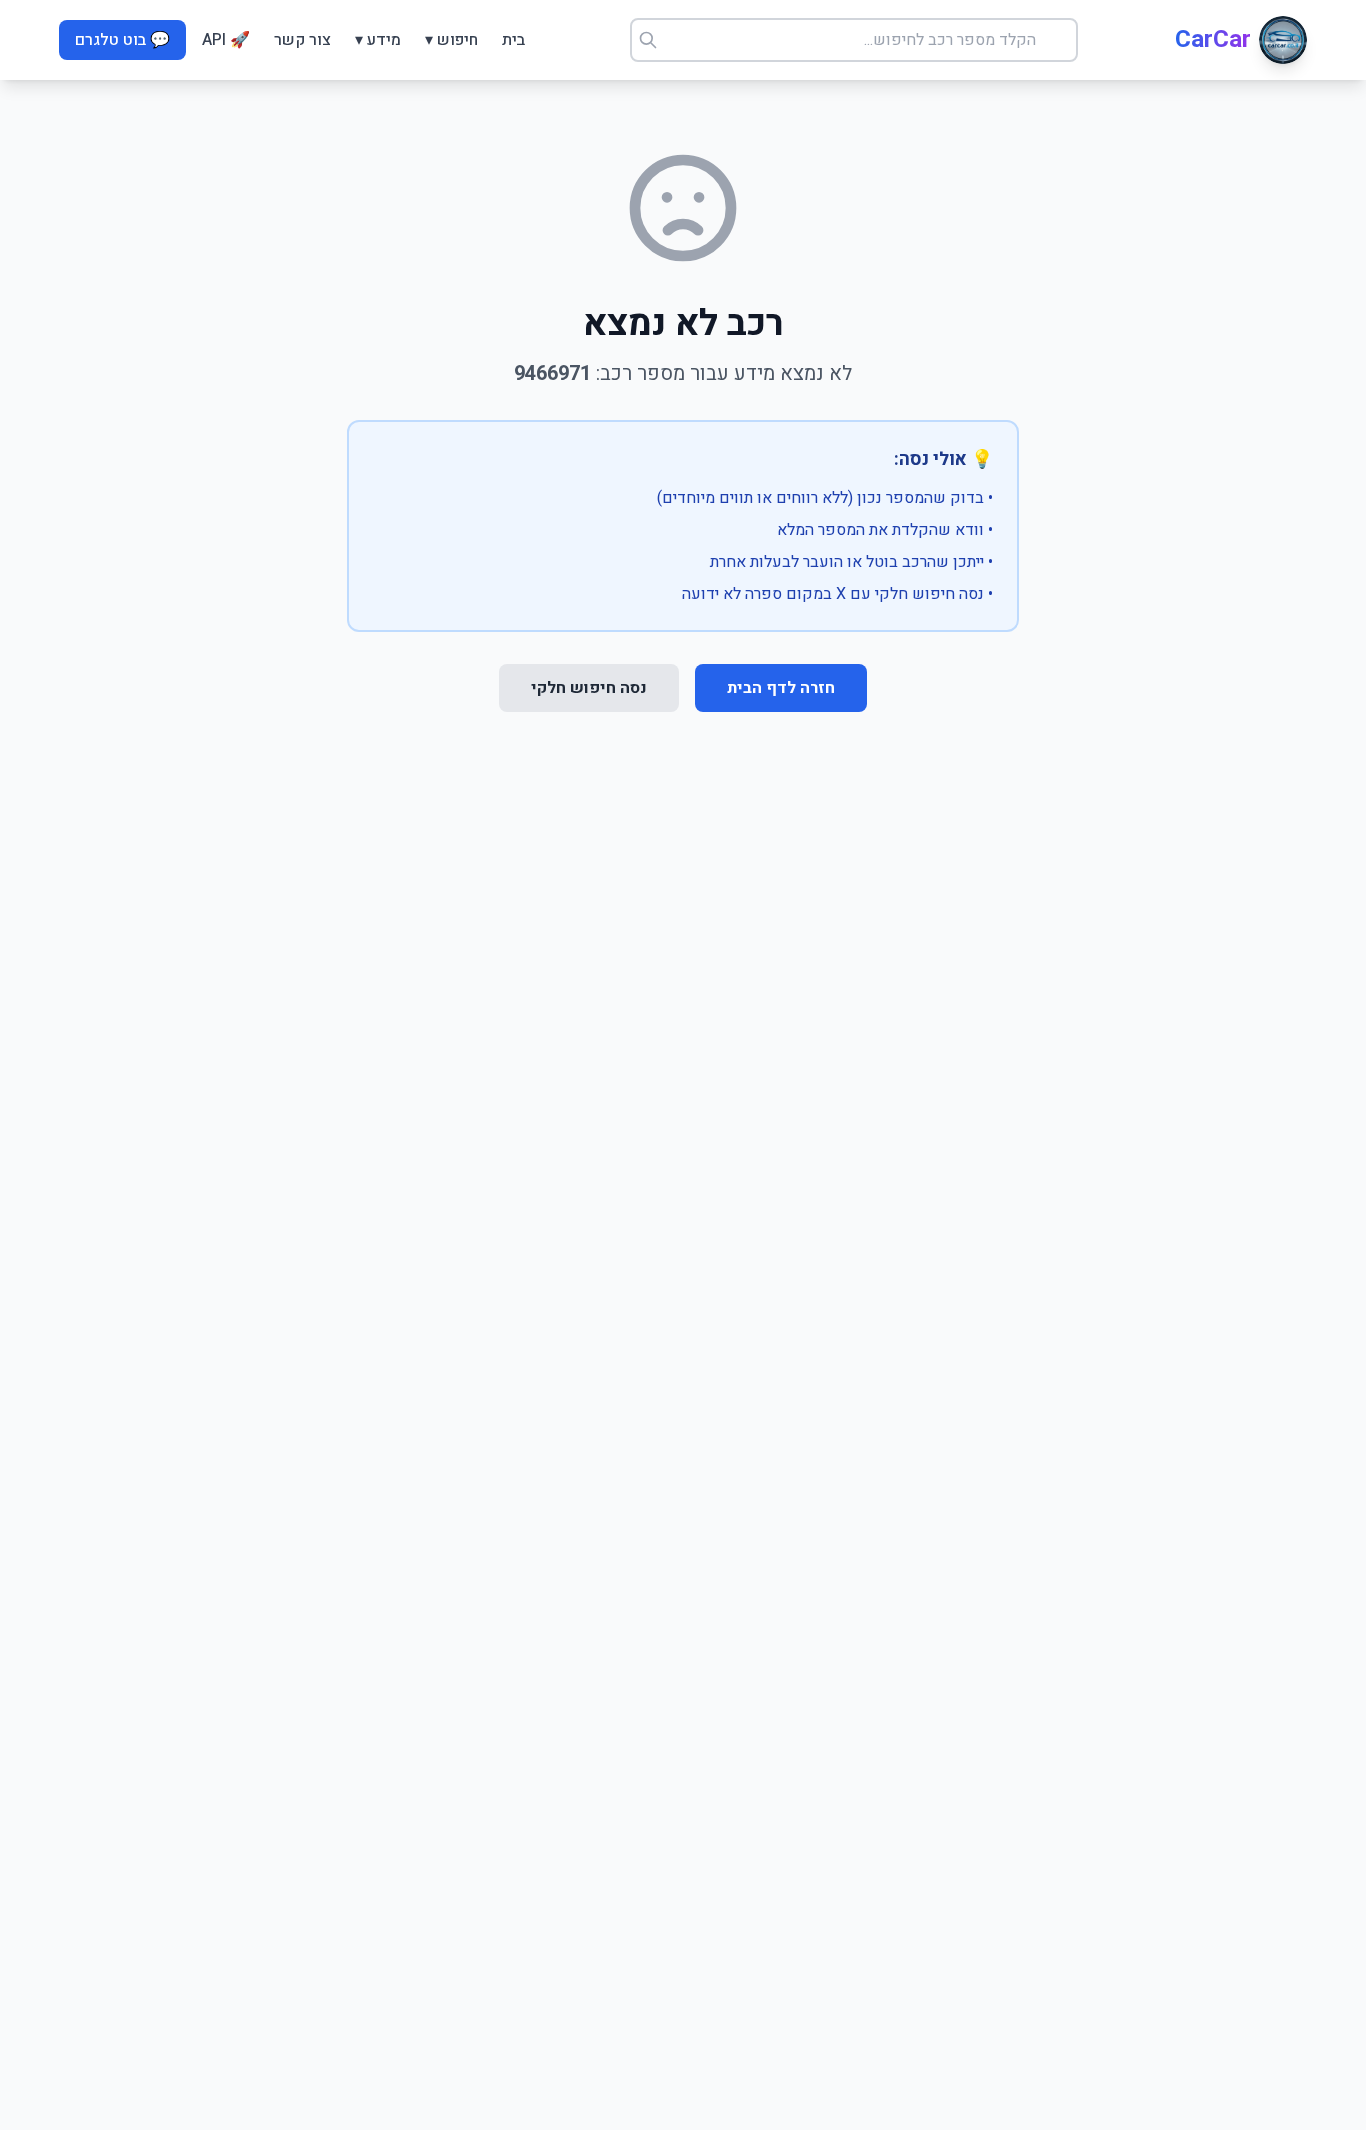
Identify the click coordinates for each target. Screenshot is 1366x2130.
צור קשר (302, 40)
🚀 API (226, 40)
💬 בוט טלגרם (122, 40)
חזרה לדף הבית (781, 688)
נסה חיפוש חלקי (589, 688)
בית (513, 40)
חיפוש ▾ (451, 40)
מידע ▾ (378, 40)
